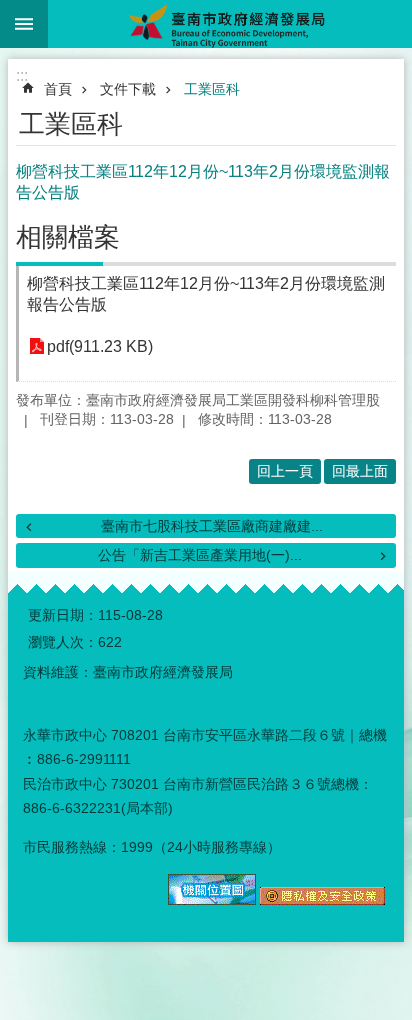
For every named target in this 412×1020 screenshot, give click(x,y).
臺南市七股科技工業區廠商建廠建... (212, 526)
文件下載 (128, 89)
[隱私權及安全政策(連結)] (322, 900)
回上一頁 (285, 471)
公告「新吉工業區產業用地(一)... (200, 555)
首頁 (58, 89)
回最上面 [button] (360, 471)
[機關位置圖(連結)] (212, 900)
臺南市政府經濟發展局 (230, 24)
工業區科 (212, 89)
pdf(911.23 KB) (100, 346)
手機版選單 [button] (24, 24)
